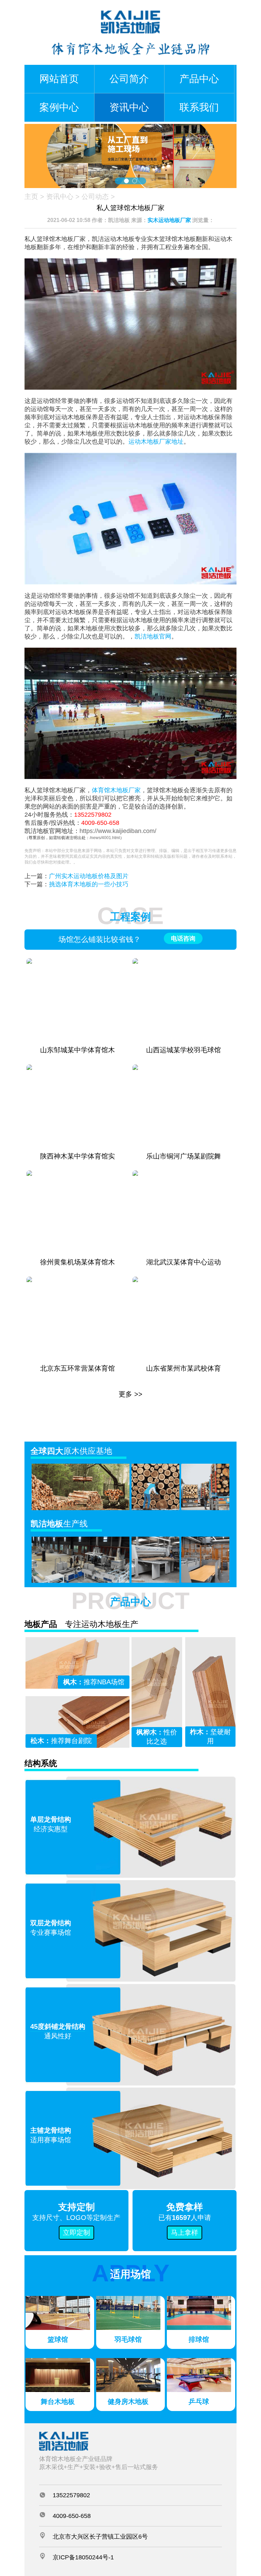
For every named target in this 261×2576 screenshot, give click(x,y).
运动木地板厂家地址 (156, 442)
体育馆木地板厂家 (116, 790)
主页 (31, 197)
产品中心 (199, 79)
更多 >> (130, 1394)
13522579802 (93, 815)
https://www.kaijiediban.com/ (118, 831)
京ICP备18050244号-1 (83, 2557)
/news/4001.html (105, 838)
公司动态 (95, 197)
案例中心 (59, 107)
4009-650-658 (100, 823)
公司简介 (129, 79)
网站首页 (59, 79)
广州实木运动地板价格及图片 (89, 876)
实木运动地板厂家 (169, 220)
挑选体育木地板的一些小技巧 (89, 884)
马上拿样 (185, 2232)
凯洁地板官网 (153, 636)
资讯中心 (129, 107)
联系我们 (199, 107)
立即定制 (76, 2232)
